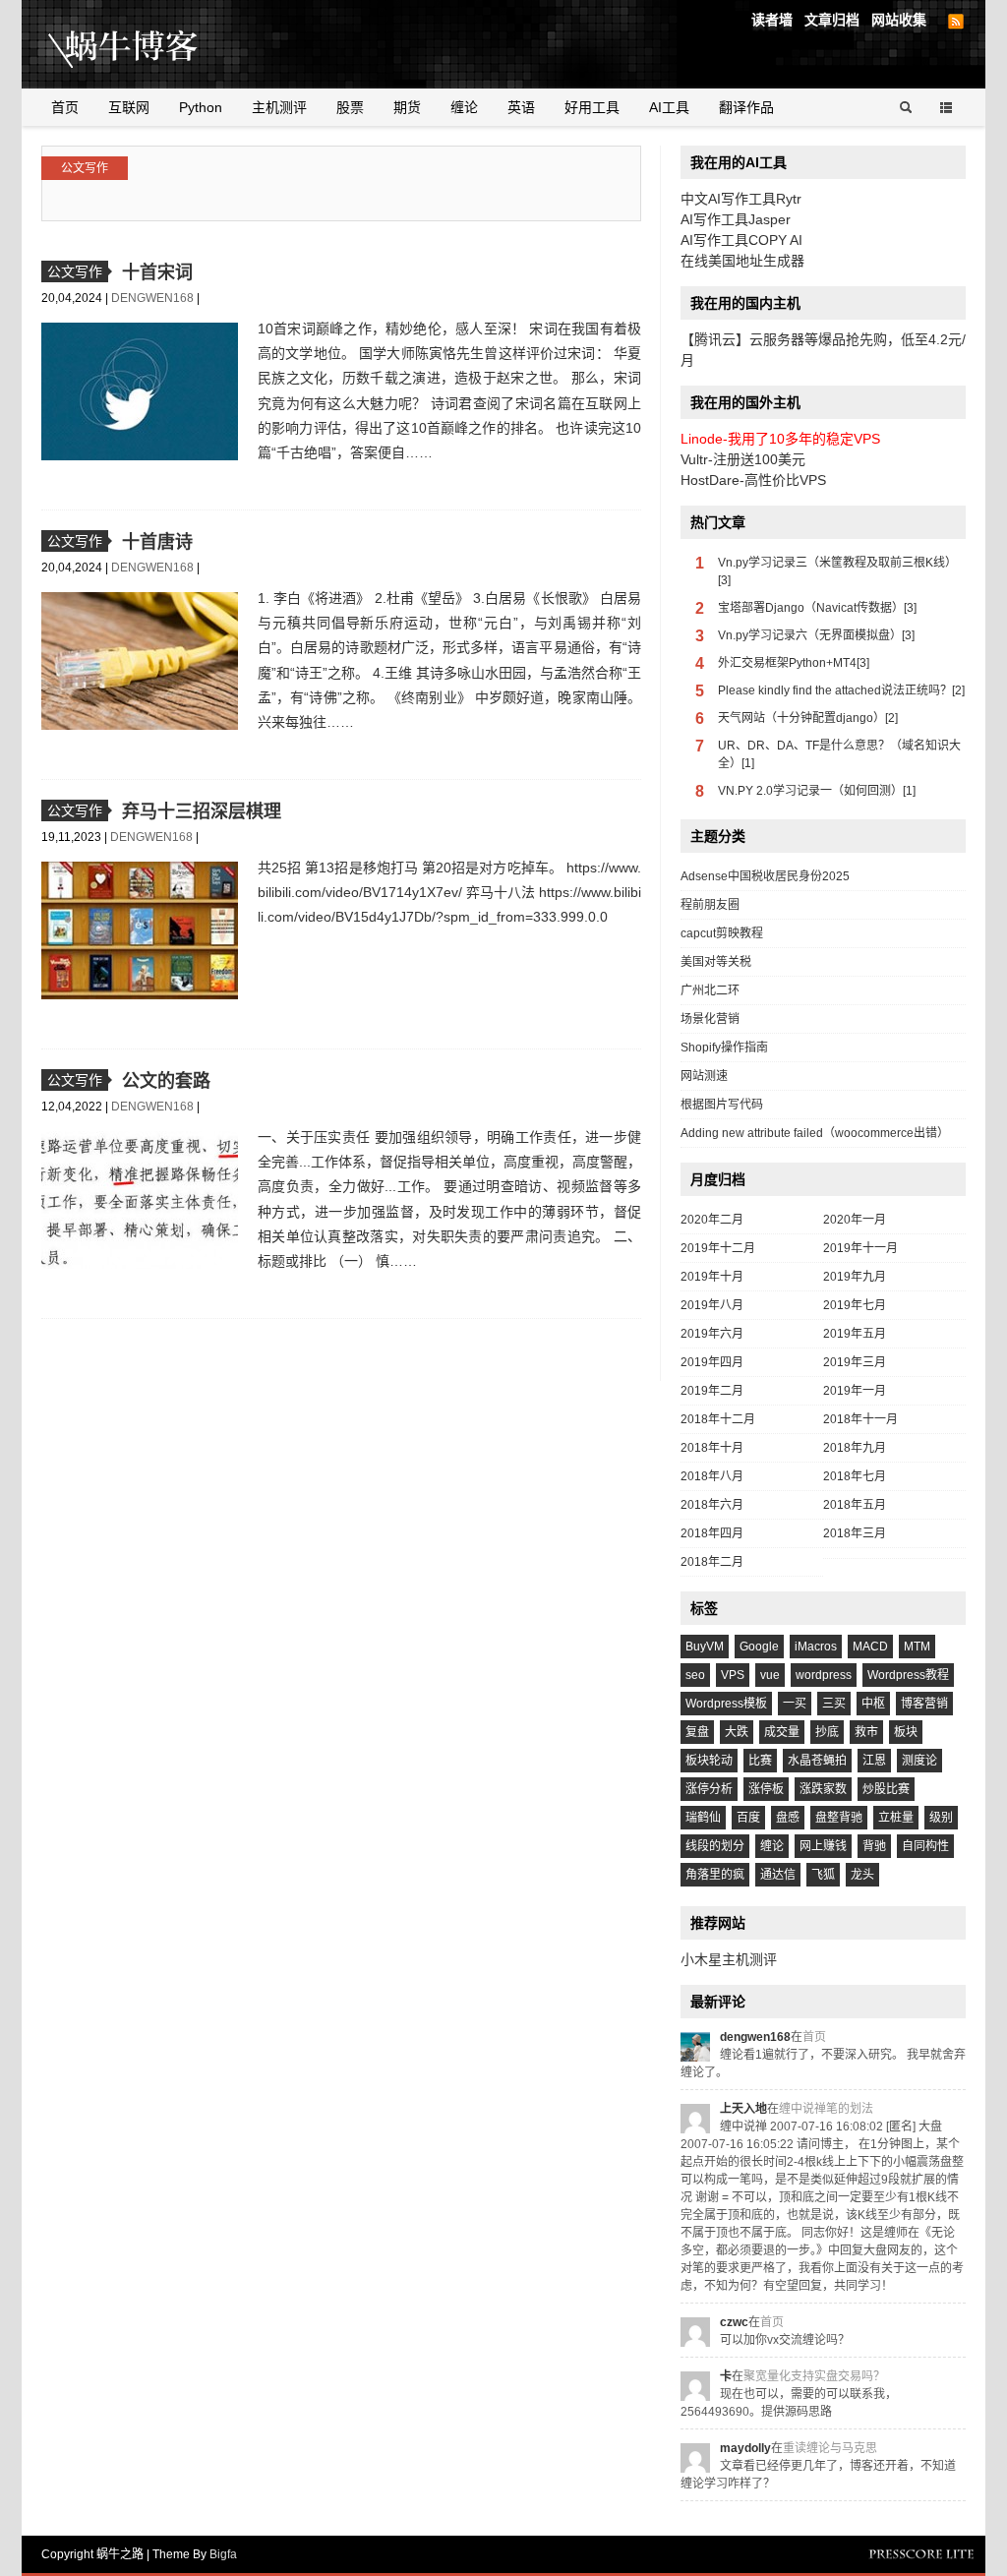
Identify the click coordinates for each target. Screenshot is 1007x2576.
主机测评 (279, 107)
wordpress (824, 1675)
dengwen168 (154, 298)
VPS (733, 1675)
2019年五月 (855, 1334)
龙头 (862, 1875)
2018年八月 (712, 1476)
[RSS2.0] (956, 22)
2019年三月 (855, 1362)
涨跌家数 (823, 1789)
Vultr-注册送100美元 (743, 459)
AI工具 (669, 107)
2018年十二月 (718, 1419)
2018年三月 (855, 1533)
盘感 (788, 1818)
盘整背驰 (839, 1818)
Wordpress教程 (908, 1675)
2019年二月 (712, 1391)
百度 (748, 1818)
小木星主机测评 (729, 1959)
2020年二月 (712, 1220)
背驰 (874, 1846)
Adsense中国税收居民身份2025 (765, 876)
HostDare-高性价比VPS (753, 480)
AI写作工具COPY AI (741, 240)
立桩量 (896, 1818)
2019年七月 (855, 1305)
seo (695, 1675)
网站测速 (704, 1076)
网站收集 (899, 20)
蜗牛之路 (154, 44)
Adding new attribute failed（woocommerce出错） (815, 1133)
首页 (65, 107)
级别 (941, 1818)
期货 (407, 107)
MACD (870, 1647)
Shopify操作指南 (724, 1048)
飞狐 (823, 1875)
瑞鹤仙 (703, 1818)
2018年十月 (712, 1448)
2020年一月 (855, 1220)
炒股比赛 (886, 1789)
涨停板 (766, 1789)
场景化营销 (710, 1019)
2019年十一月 (860, 1248)
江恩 (874, 1761)
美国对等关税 (716, 962)
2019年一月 (855, 1391)
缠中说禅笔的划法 (826, 2109)
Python (201, 107)
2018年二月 (712, 1562)
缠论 (464, 107)
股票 (350, 107)
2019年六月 (712, 1334)
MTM (917, 1647)
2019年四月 (712, 1362)
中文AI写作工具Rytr (741, 199)
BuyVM (705, 1647)
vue (770, 1675)
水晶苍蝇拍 (817, 1761)
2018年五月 (855, 1505)
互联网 (129, 107)
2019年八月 (712, 1305)
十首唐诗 (157, 542)
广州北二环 (710, 990)
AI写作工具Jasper (736, 219)
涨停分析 (709, 1789)
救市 (866, 1732)
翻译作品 (746, 107)
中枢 (873, 1704)
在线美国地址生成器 (742, 261)
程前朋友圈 (710, 905)
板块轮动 (709, 1761)
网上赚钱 (823, 1846)
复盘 (697, 1732)
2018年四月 (712, 1533)
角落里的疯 (715, 1875)
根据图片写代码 (722, 1105)
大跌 (737, 1732)
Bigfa (223, 2554)
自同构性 (925, 1846)
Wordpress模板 (726, 1704)
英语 (521, 107)
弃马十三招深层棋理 (202, 811)
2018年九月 (855, 1448)
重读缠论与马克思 (830, 2448)
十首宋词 (157, 272)
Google (759, 1647)
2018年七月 (855, 1476)
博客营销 (924, 1704)
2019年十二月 (718, 1248)
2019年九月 (855, 1277)
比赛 (760, 1761)
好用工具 (592, 107)
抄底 (827, 1732)
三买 (834, 1704)
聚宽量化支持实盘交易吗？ (814, 2376)
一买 (795, 1704)
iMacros (816, 1647)
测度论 (919, 1761)
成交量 (782, 1732)
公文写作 (85, 168)
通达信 (778, 1875)
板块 (906, 1732)
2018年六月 (712, 1505)
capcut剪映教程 (722, 933)
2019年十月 (712, 1277)
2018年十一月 (860, 1419)
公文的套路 (166, 1081)
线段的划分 (715, 1846)
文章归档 (832, 20)
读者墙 (772, 20)
